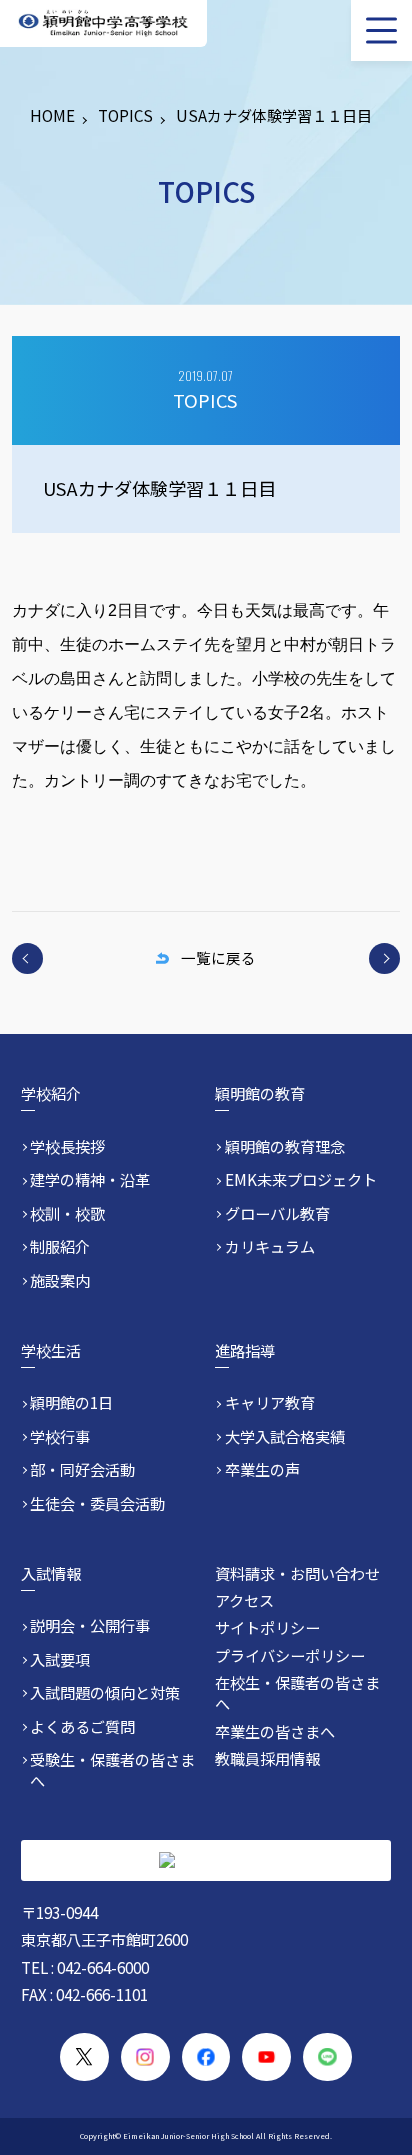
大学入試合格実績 (285, 1436)
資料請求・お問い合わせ (297, 1573)
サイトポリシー (267, 1627)
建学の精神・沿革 (90, 1179)
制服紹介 (60, 1246)
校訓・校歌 (67, 1213)
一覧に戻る (218, 957)
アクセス (244, 1600)
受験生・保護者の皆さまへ (112, 1770)
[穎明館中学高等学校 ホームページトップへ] (103, 23)
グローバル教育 (277, 1213)
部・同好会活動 (82, 1469)
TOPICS (125, 115)
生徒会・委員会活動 (97, 1503)
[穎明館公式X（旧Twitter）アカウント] (84, 2057)
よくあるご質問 (82, 1726)
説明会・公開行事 (90, 1625)
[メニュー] (381, 30)
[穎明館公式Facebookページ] (206, 2057)
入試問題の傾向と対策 (105, 1692)
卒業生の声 (262, 1469)
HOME (52, 115)
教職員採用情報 (267, 1758)
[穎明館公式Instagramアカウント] (145, 2057)
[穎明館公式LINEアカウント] (327, 2057)
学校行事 (60, 1436)
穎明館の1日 (71, 1402)
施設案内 (60, 1280)
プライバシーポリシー (290, 1655)
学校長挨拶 (67, 1146)
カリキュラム (270, 1246)
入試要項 (60, 1659)
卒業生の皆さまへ (275, 1731)
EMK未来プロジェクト (301, 1179)
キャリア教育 (270, 1402)
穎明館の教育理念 (285, 1146)
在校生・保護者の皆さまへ (297, 1692)
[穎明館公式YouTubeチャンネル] (266, 2057)
